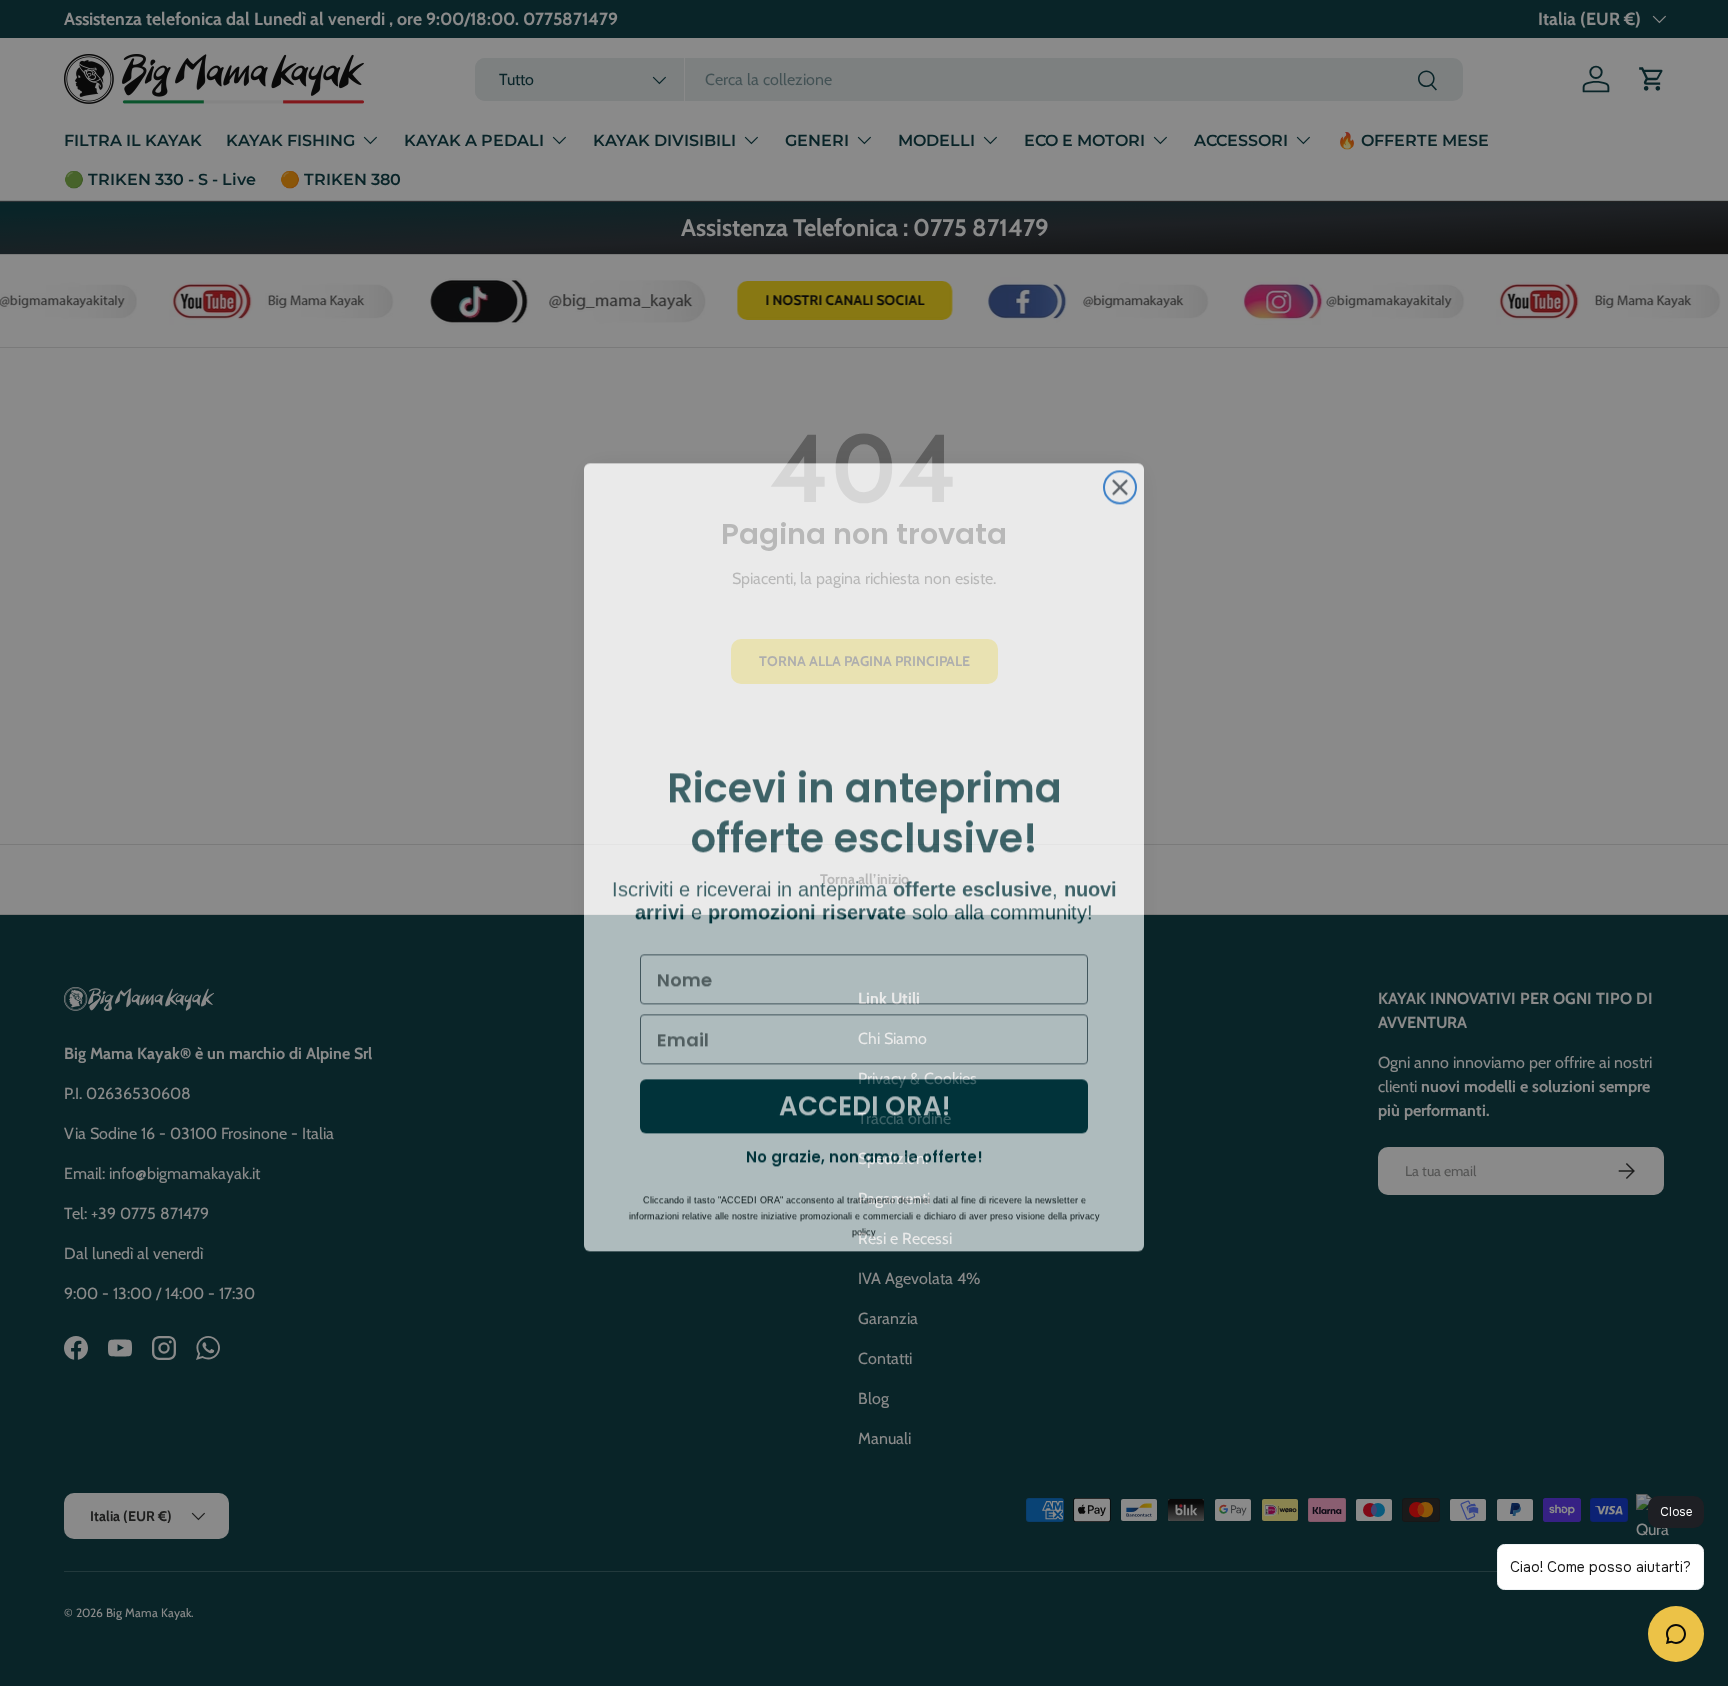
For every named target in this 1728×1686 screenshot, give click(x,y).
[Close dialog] (1120, 473)
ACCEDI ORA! (864, 1092)
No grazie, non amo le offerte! (864, 1142)
